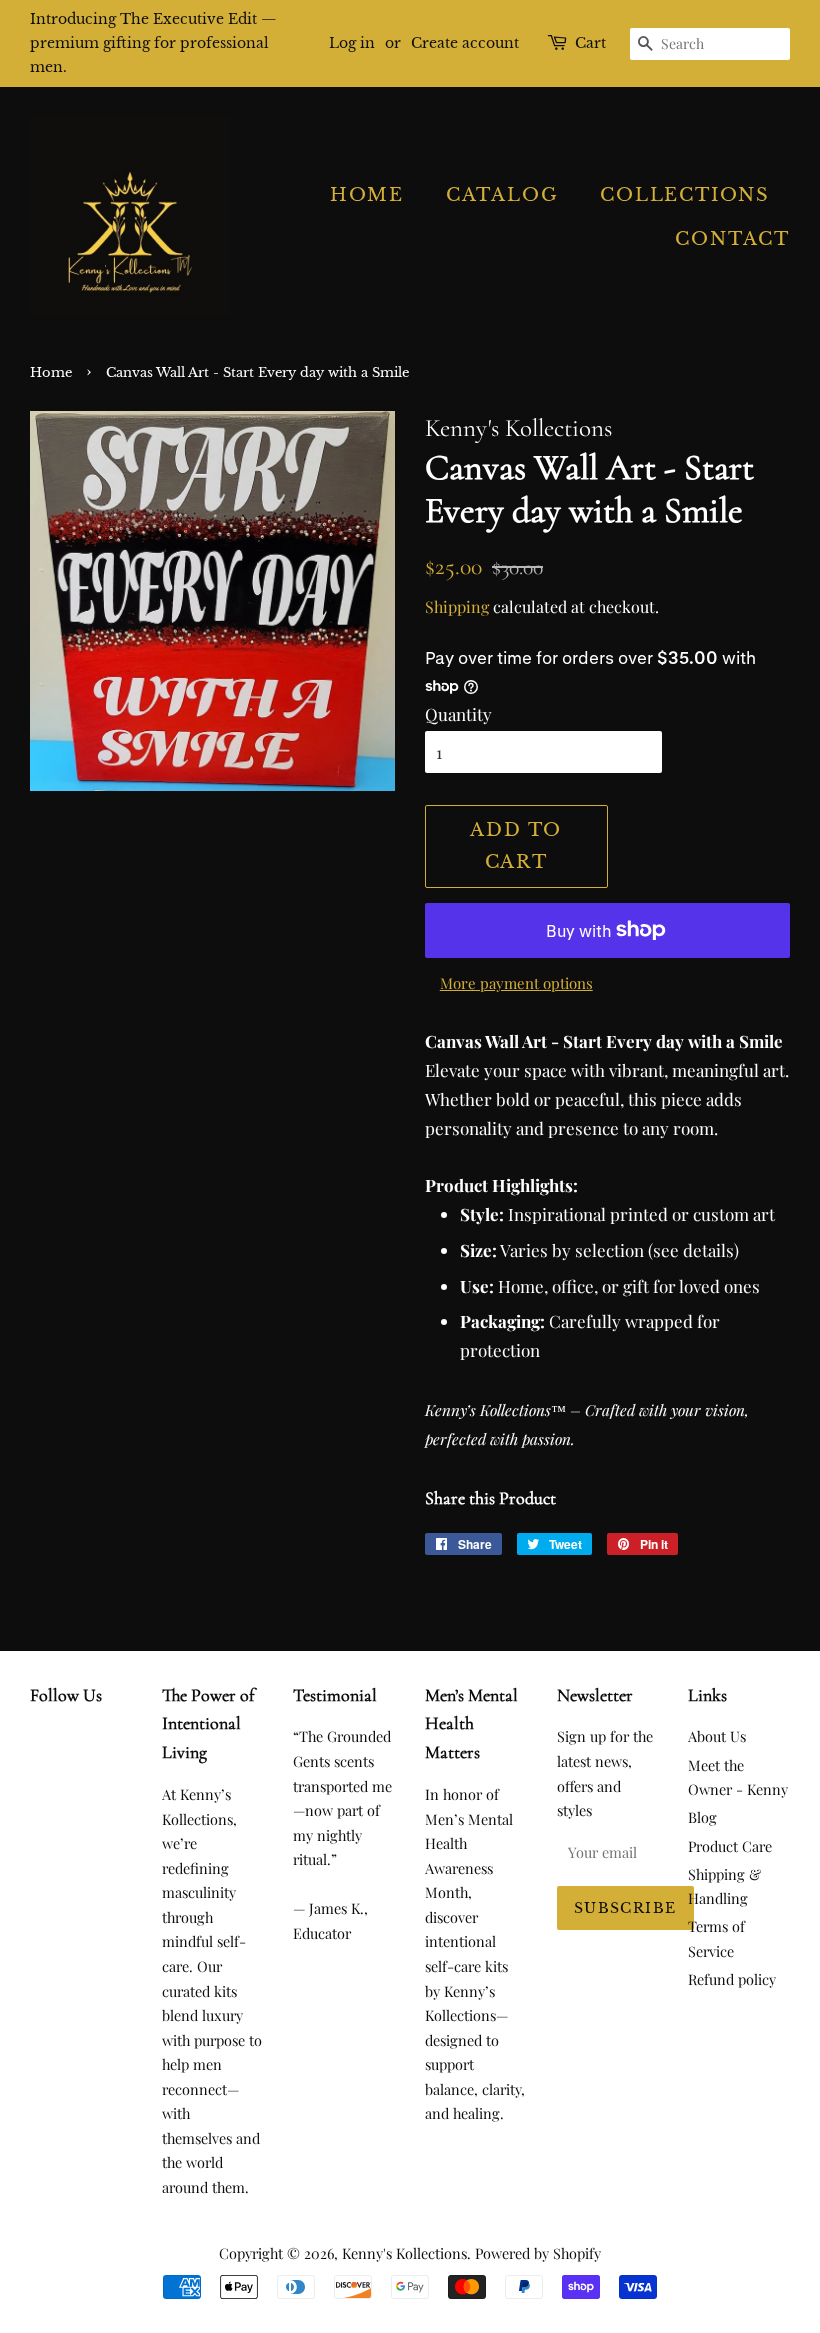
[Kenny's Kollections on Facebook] (41, 1739)
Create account (465, 43)
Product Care (730, 1846)
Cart (590, 43)
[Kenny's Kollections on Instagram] (106, 1739)
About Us (717, 1736)
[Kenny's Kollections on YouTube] (41, 1782)
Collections (685, 195)
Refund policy (732, 1979)
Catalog (502, 195)
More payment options (516, 983)
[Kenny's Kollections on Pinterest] (74, 1739)
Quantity (458, 714)
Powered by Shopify (538, 2253)
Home (367, 195)
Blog (702, 1817)
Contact (732, 239)
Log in (352, 43)
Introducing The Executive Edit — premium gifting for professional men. (153, 43)
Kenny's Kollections (404, 2253)
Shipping (457, 606)
